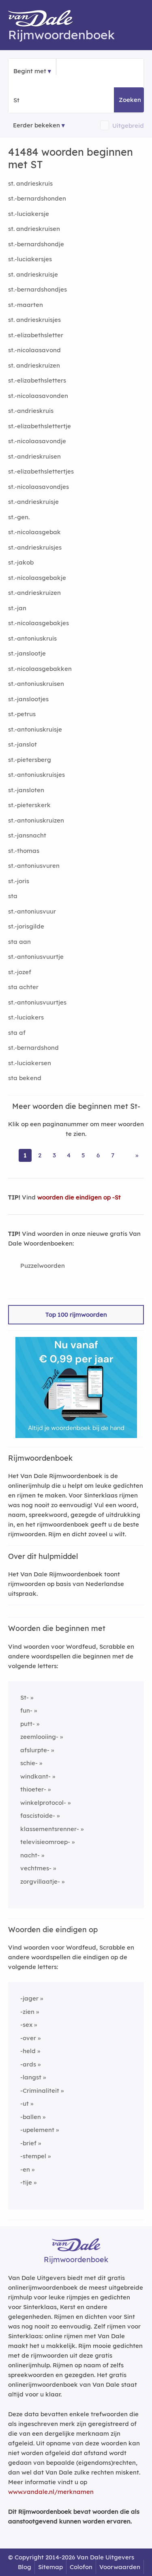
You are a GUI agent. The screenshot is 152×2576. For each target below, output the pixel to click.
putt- (28, 1724)
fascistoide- (38, 1816)
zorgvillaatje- (40, 1881)
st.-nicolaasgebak (34, 532)
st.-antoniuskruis (32, 638)
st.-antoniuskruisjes (36, 775)
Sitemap (50, 2567)
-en (25, 2169)
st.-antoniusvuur (32, 911)
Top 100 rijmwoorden (76, 1314)
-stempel (33, 2156)
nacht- (30, 1855)
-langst (31, 2077)
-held (28, 2051)
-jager (29, 1998)
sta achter (23, 987)
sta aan (19, 942)
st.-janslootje (27, 653)
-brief (28, 2143)
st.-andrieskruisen (34, 456)
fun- (26, 1710)
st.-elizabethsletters (37, 380)
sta (13, 896)
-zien (27, 2012)
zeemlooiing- (39, 1737)
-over (28, 2038)
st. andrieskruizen (34, 365)
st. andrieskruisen (34, 229)
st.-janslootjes (28, 699)
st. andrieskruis (30, 183)
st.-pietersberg (30, 760)
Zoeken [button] (130, 100)
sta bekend (25, 1078)
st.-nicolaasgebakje (37, 578)
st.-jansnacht (27, 835)
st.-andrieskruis (31, 411)
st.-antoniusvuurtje (36, 957)
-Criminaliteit (40, 2091)
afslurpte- (35, 1750)
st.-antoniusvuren (34, 866)
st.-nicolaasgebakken (40, 669)
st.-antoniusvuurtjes (37, 1002)
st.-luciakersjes (30, 259)
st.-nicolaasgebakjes (39, 623)
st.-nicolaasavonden (38, 396)
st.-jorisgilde (26, 926)
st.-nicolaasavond (34, 350)
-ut (25, 2103)
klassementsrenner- (50, 1829)
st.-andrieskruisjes (35, 547)
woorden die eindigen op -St (79, 1197)
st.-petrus (22, 714)
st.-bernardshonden (37, 198)
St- (25, 1697)
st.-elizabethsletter (36, 335)
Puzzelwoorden (43, 1266)
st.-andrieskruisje (33, 502)
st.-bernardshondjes (37, 289)
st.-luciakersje (29, 214)
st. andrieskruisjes (34, 320)
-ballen (31, 2117)
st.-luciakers (26, 1017)
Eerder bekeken (36, 125)
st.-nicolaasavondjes (39, 487)
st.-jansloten (26, 790)
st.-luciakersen (30, 1063)
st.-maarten (26, 305)
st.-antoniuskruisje (35, 729)
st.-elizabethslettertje (40, 426)
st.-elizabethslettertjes (41, 471)
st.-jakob (21, 562)
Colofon (81, 2567)
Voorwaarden (120, 2567)
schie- (29, 1763)
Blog (25, 2567)
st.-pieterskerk (29, 805)
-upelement (37, 2130)
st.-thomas (24, 851)
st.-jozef (20, 972)
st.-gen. (19, 517)
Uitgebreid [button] (128, 126)
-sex (26, 2025)
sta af (17, 1033)
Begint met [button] (30, 71)
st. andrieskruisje (33, 274)
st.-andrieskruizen (34, 593)
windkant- (35, 1776)
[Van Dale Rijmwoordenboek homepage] (45, 20)
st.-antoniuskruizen (36, 820)
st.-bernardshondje (36, 244)
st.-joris (19, 881)
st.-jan (17, 608)
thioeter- (33, 1789)
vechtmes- (36, 1868)
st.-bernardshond (33, 1048)
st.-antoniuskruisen (36, 684)
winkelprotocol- (43, 1803)
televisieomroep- (45, 1842)
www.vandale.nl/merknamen (51, 2492)
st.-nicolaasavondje (37, 441)
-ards (28, 2064)
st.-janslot (22, 744)
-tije (26, 2182)
